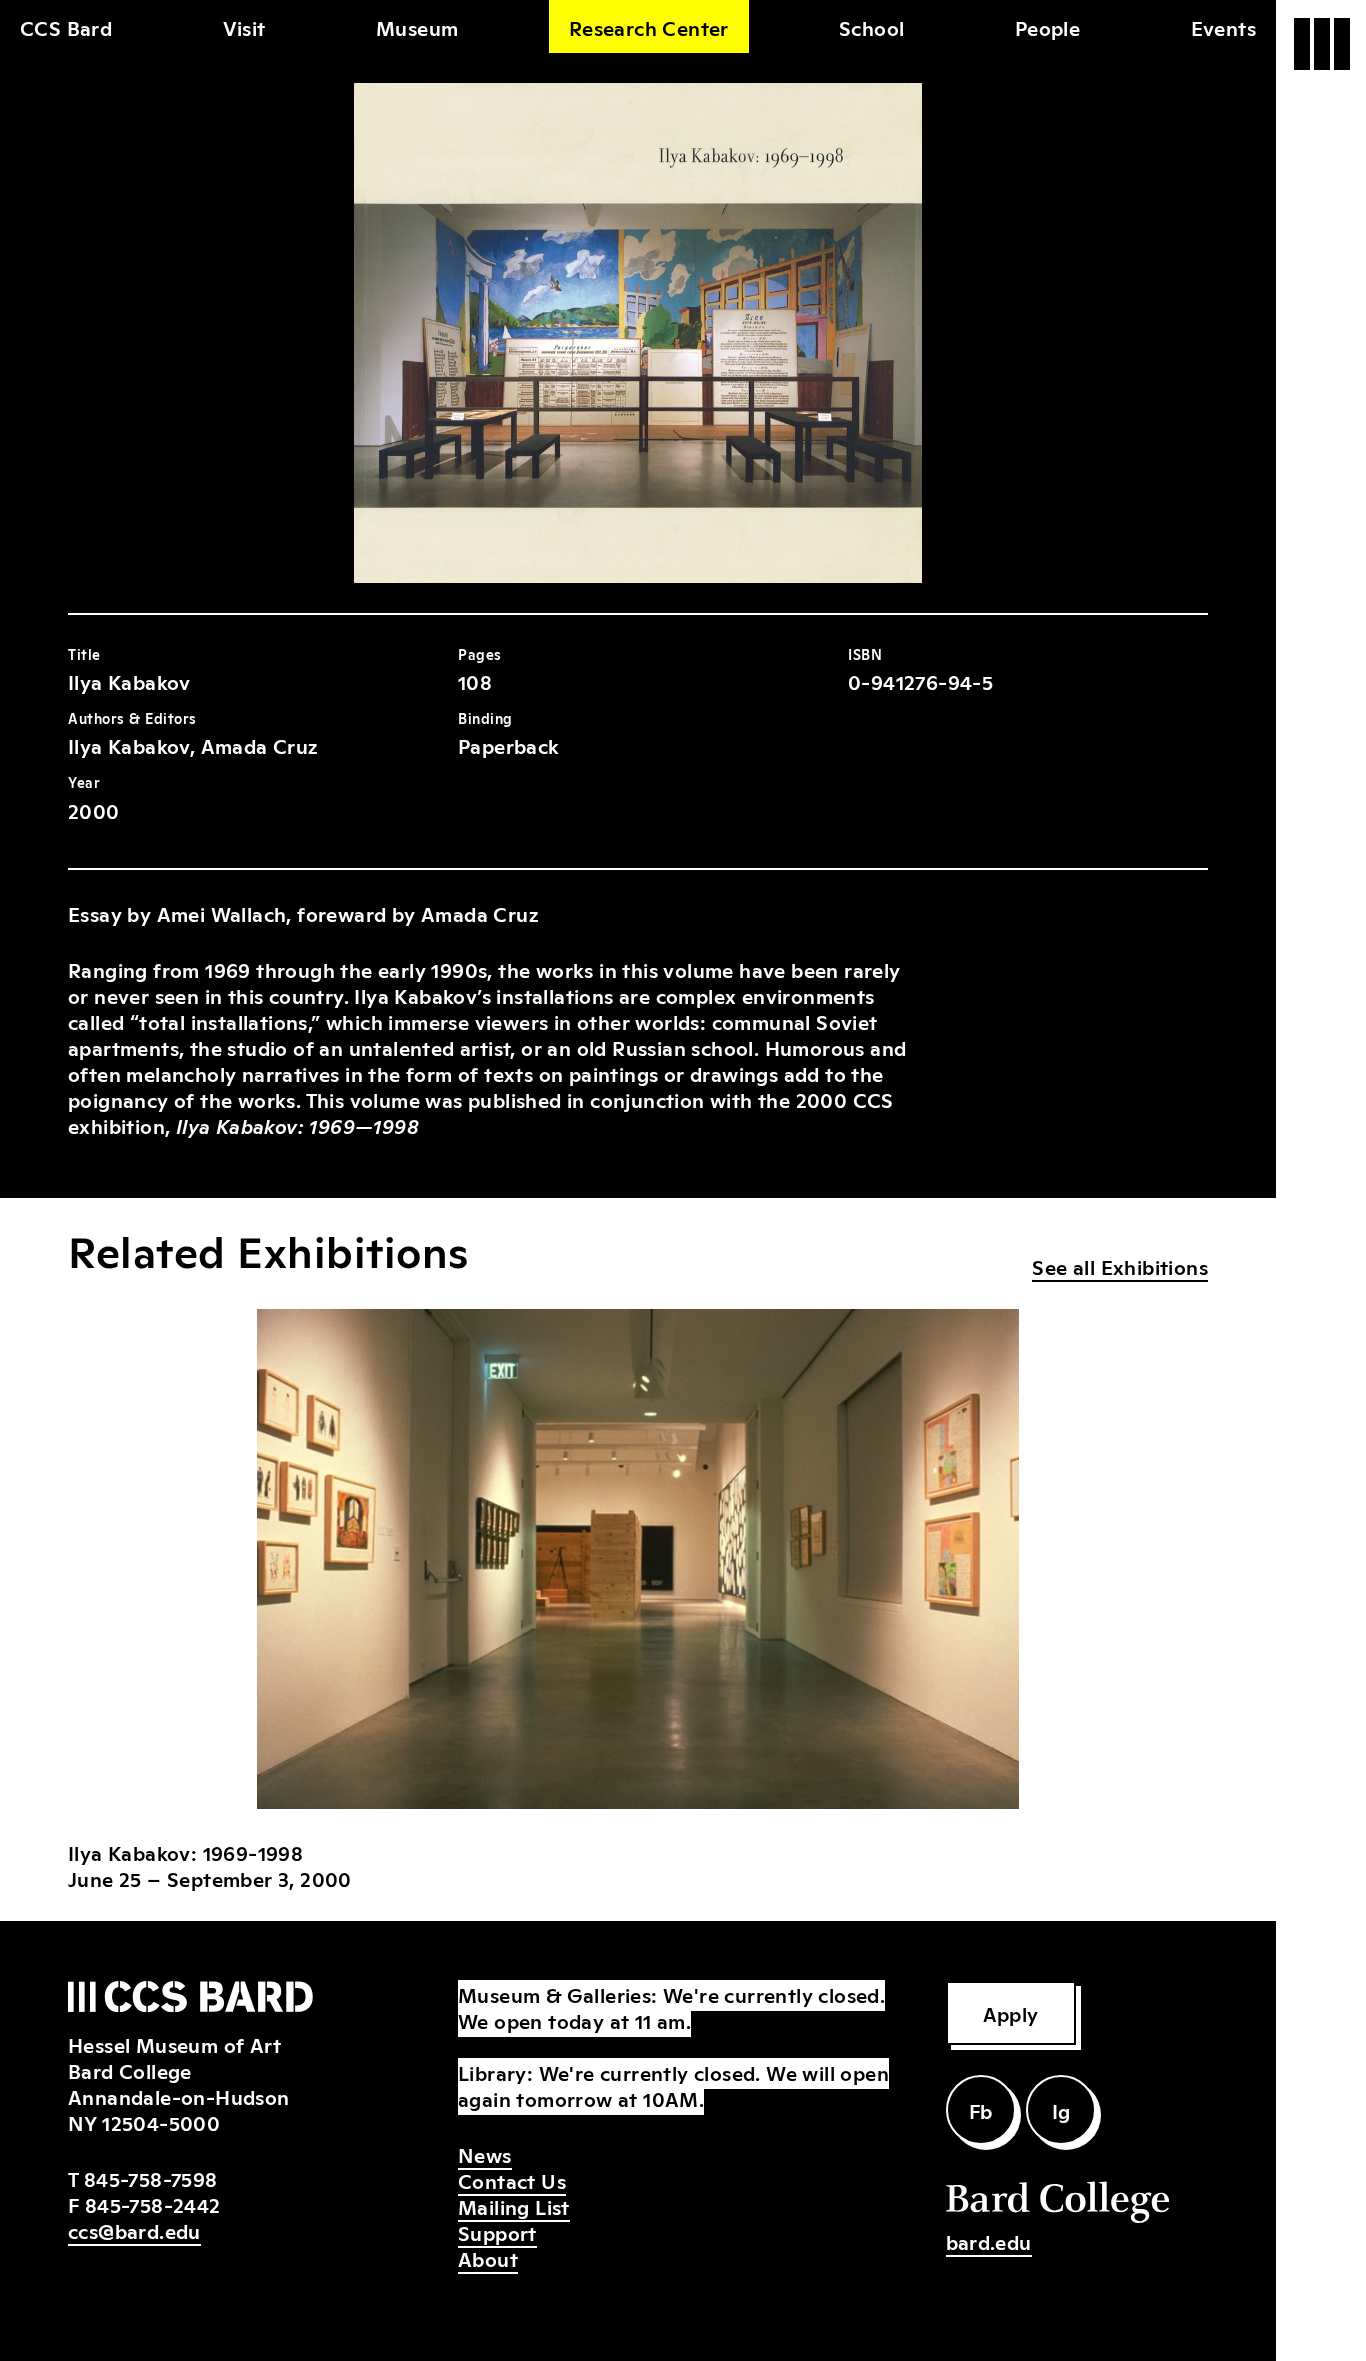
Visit (244, 27)
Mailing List (514, 2206)
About (488, 2258)
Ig (1061, 2110)
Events (1223, 27)
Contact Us (512, 2180)
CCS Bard (66, 27)
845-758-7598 (151, 2178)
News (485, 2154)
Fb (981, 2110)
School (871, 27)
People (1047, 27)
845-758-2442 (153, 2204)
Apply (1011, 2013)
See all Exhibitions (1120, 1266)
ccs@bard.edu (134, 2230)
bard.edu (989, 2241)
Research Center (649, 27)
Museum (417, 27)
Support (497, 2232)
